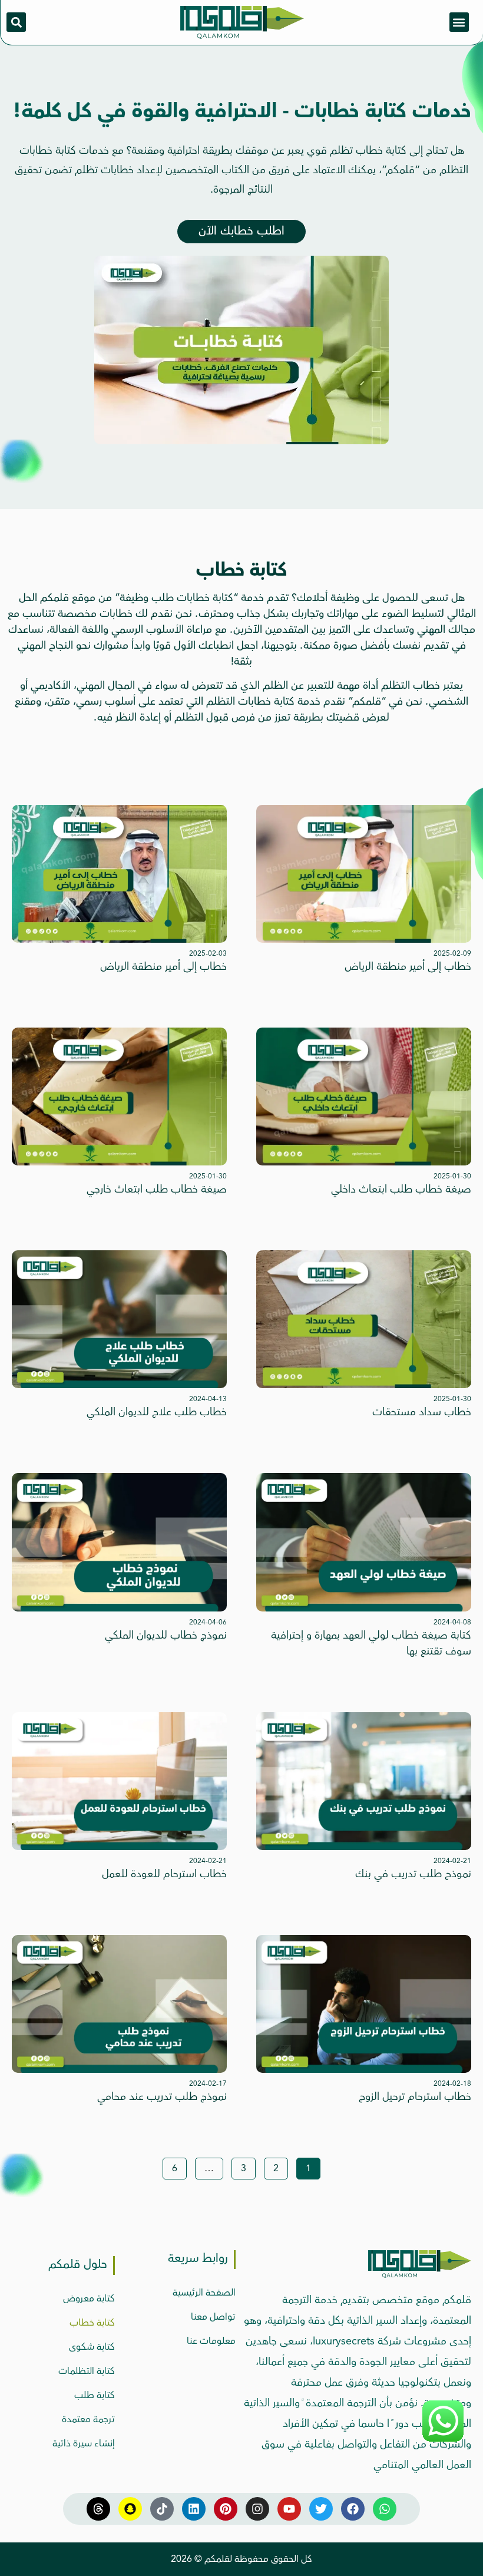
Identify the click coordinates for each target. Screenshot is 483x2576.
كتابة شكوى (92, 2347)
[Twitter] (321, 2509)
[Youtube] (289, 2509)
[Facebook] (353, 2509)
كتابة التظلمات (87, 2371)
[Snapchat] (130, 2509)
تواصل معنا (213, 2317)
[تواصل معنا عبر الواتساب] (443, 2440)
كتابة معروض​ (89, 2298)
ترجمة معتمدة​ (88, 2419)
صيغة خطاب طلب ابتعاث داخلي (401, 1189)
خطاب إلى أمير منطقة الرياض (408, 966)
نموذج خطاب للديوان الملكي (166, 1635)
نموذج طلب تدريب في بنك (413, 1874)
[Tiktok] (162, 2509)
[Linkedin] (194, 2509)
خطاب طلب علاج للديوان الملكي (157, 1412)
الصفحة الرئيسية (204, 2293)
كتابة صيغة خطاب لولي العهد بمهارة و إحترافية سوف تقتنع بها (371, 1643)
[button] (459, 22)
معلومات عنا (211, 2341)
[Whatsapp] (385, 2509)
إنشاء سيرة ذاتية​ (84, 2443)
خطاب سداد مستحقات (422, 1412)
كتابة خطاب (92, 2323)
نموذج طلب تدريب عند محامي (162, 2096)
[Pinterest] (226, 2509)
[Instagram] (257, 2509)
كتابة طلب (95, 2395)
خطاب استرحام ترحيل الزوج (415, 2096)
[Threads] (98, 2509)
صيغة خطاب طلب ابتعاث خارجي (157, 1189)
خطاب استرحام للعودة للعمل (164, 1874)
